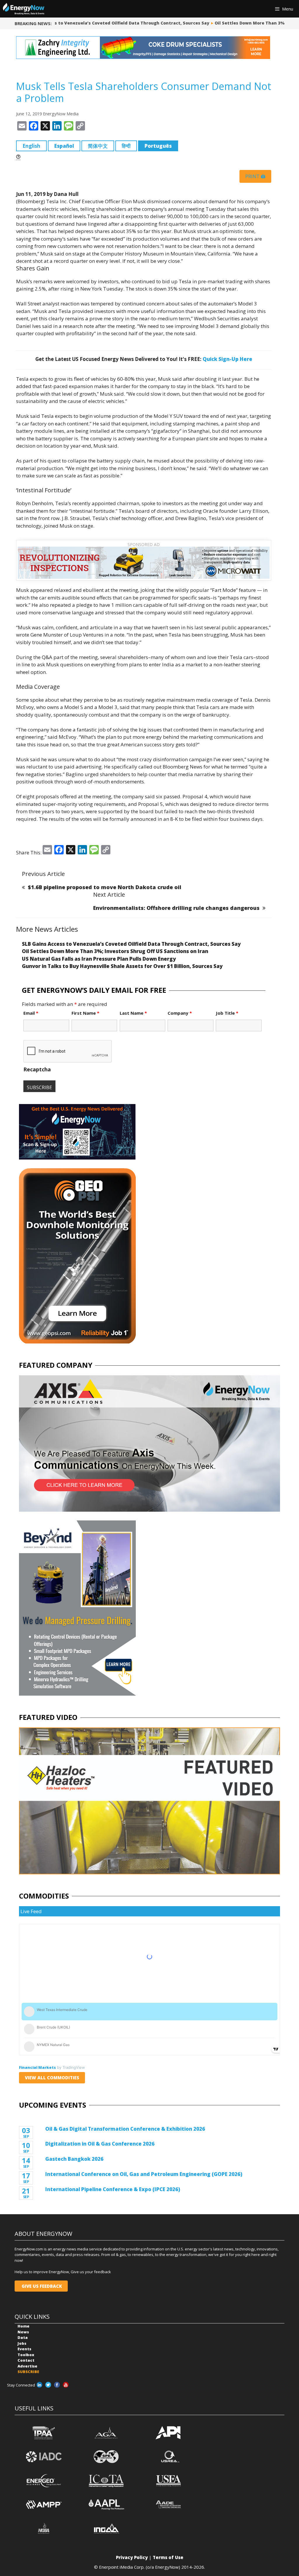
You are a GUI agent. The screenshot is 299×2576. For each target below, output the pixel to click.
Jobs (22, 2343)
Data (23, 2337)
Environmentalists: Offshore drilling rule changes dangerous (176, 908)
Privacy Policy (132, 2557)
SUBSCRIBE (28, 2372)
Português (158, 146)
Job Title (227, 1013)
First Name (85, 1013)
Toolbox (26, 2355)
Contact (26, 2360)
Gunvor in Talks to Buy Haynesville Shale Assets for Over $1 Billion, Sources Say (122, 966)
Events (24, 2349)
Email (31, 1013)
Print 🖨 (255, 176)
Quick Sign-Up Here (227, 359)
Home (24, 2326)
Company (180, 1013)
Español (64, 146)
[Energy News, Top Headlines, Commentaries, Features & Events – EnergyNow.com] (24, 9)
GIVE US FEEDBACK (41, 2286)
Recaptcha (37, 1069)
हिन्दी (126, 146)
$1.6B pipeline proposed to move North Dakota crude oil (105, 887)
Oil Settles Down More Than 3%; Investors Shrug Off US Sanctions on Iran (115, 951)
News (23, 2332)
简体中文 (98, 146)
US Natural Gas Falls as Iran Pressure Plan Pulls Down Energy (99, 959)
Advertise (27, 2366)
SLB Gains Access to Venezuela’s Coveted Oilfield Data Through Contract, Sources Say (108, 23)
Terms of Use (168, 2557)
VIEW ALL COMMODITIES (52, 2078)
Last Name (133, 1013)
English (31, 146)
